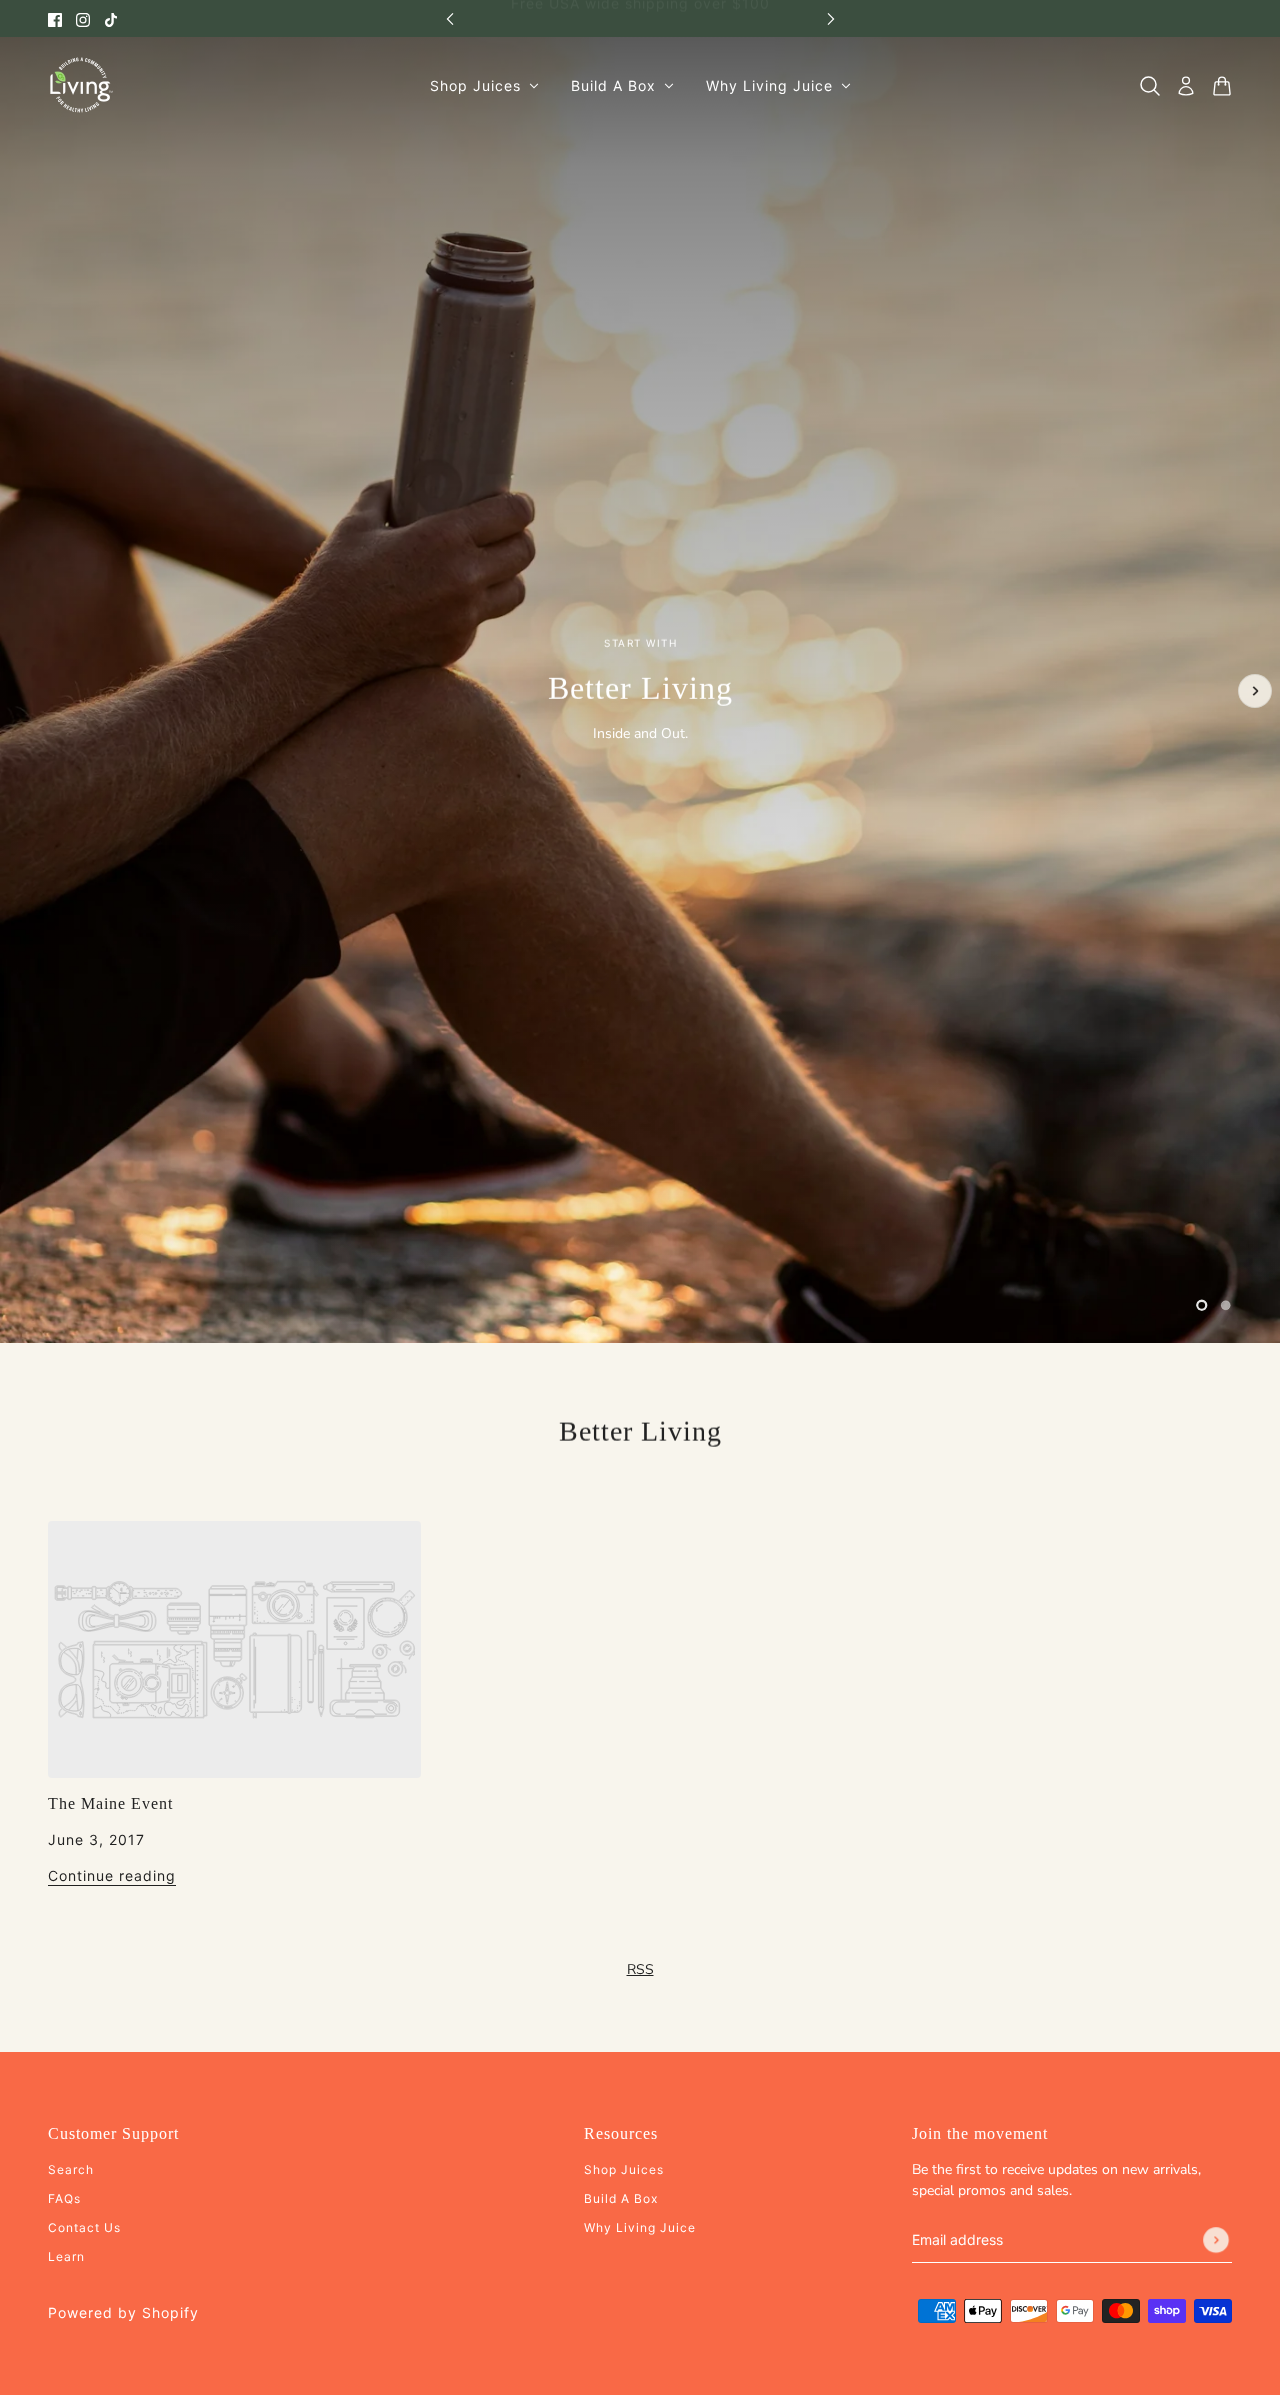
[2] (1226, 1305)
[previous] (450, 18)
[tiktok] (111, 18)
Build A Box (621, 2198)
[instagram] (83, 18)
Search (71, 2169)
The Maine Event (110, 1803)
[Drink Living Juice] (80, 85)
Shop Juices (624, 2169)
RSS (640, 1969)
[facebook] (55, 18)
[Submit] (1216, 2240)
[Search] (1150, 86)
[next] (831, 18)
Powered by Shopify (123, 2312)
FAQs (64, 2198)
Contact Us (84, 2227)
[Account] (1186, 86)
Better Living (640, 1431)
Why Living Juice (640, 2227)
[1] (1202, 1305)
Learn (66, 2256)
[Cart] (1222, 86)
